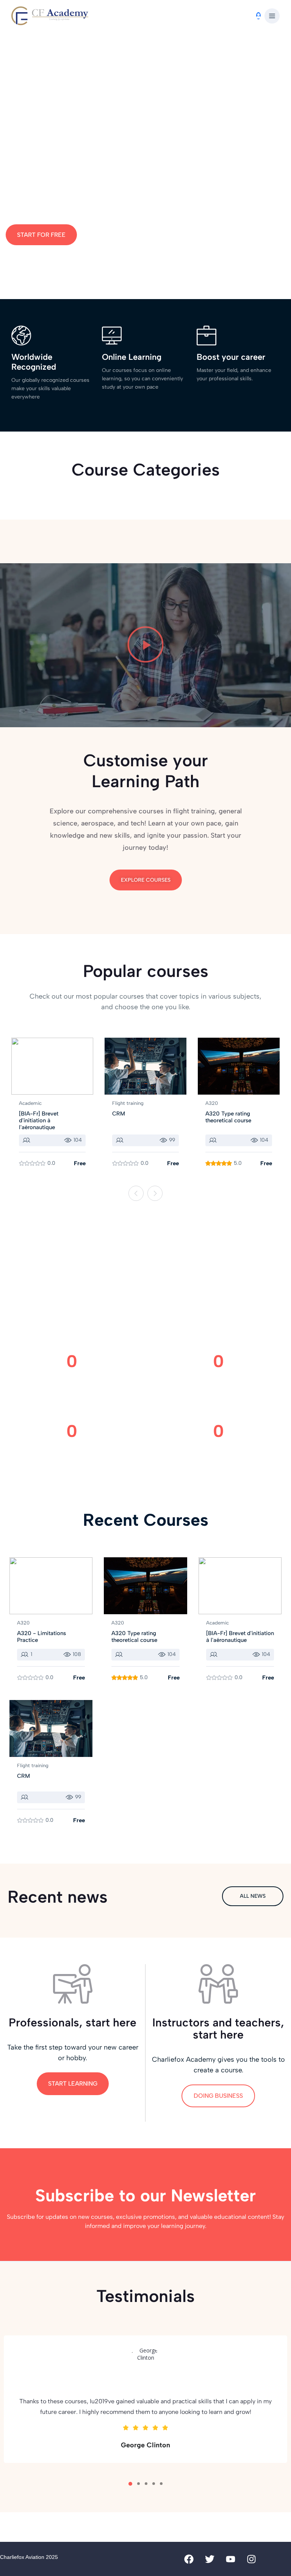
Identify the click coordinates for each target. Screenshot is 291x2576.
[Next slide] (155, 1193)
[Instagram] (252, 2559)
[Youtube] (231, 2559)
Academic (30, 1103)
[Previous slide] (136, 1193)
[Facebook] (189, 2559)
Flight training (128, 1103)
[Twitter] (210, 2559)
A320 (212, 1103)
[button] (272, 16)
